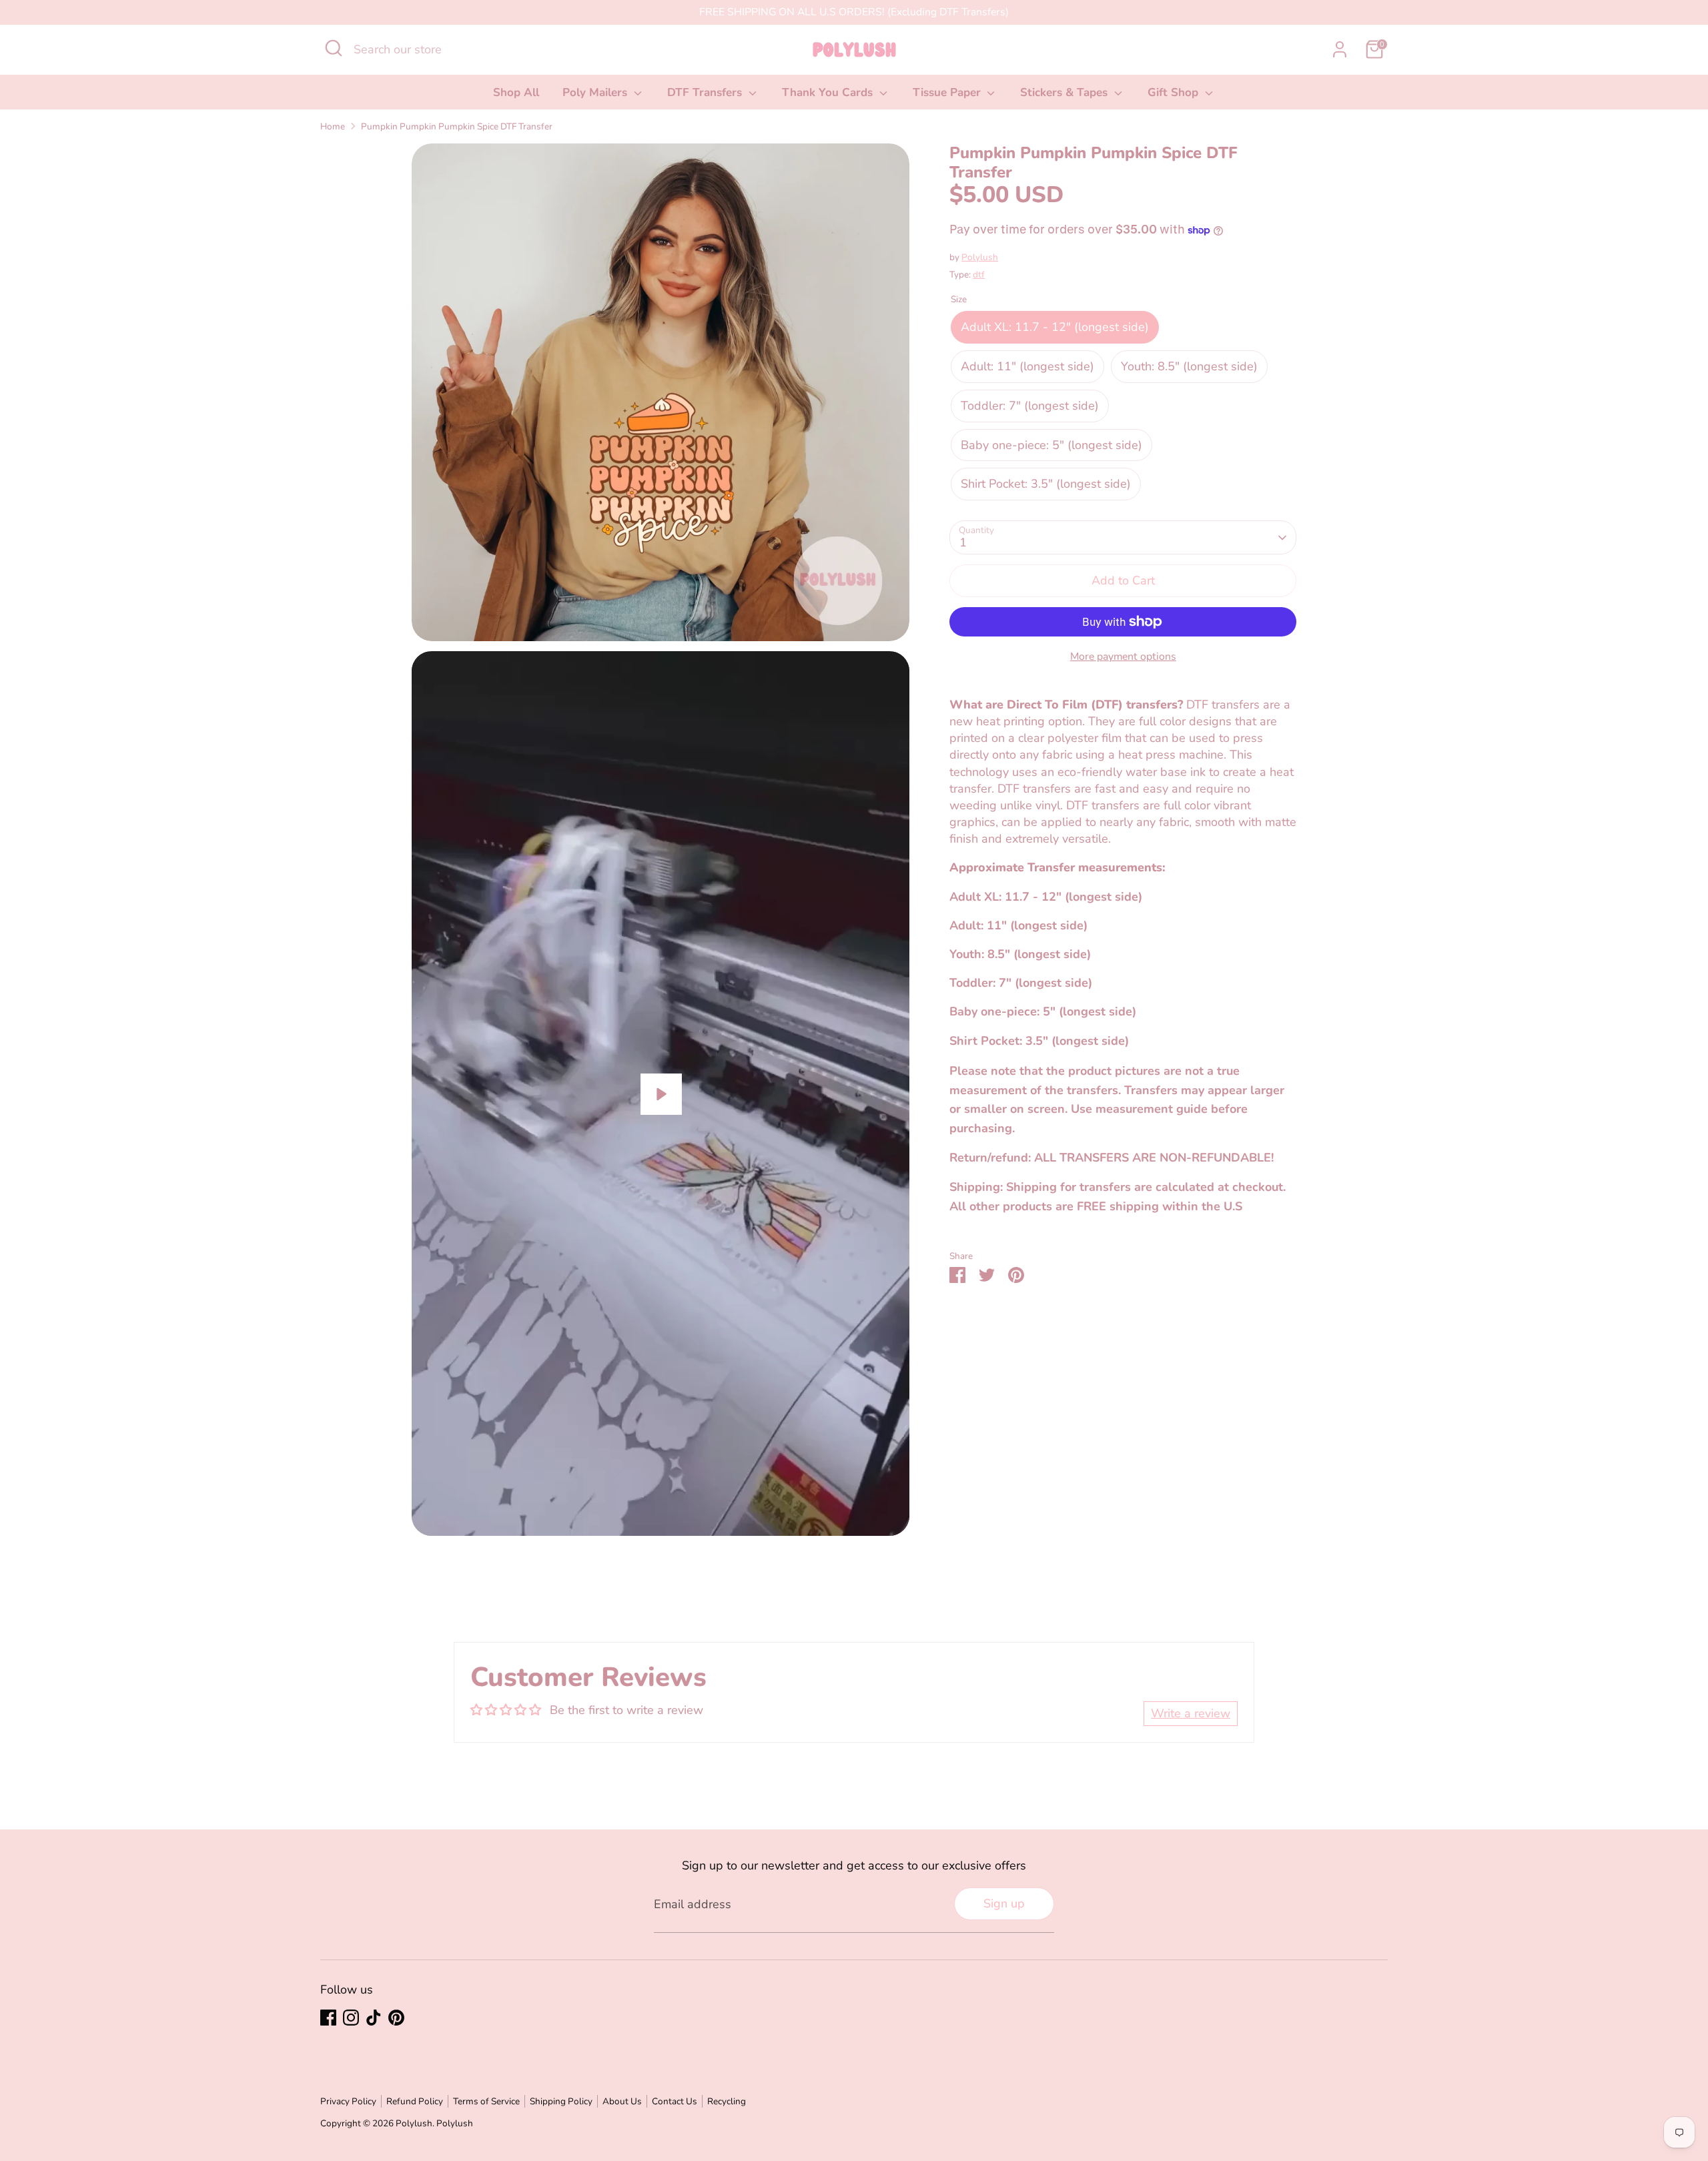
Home (333, 126)
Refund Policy (415, 2101)
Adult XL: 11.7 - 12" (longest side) (1055, 328)
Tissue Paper (948, 92)
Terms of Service (486, 2101)
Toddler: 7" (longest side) (1030, 406)
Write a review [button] (1191, 1713)
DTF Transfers (706, 92)
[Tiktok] (374, 2018)
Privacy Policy (348, 2101)
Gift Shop (1175, 92)
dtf (979, 275)
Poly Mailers (596, 92)
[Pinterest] (396, 2018)
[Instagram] (351, 2018)
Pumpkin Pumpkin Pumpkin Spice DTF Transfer (457, 126)
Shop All (516, 92)
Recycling (727, 2101)
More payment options (1123, 657)
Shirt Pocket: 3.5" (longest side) (1046, 484)
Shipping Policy (561, 2101)
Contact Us (675, 2101)
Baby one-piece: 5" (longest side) (1051, 445)
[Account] (1340, 49)
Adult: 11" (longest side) (1027, 366)
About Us (622, 2101)
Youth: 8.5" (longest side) (1189, 366)
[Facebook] (328, 2018)
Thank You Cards (829, 92)
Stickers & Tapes (1065, 92)
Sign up (1004, 1903)
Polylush (980, 257)
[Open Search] (334, 48)
